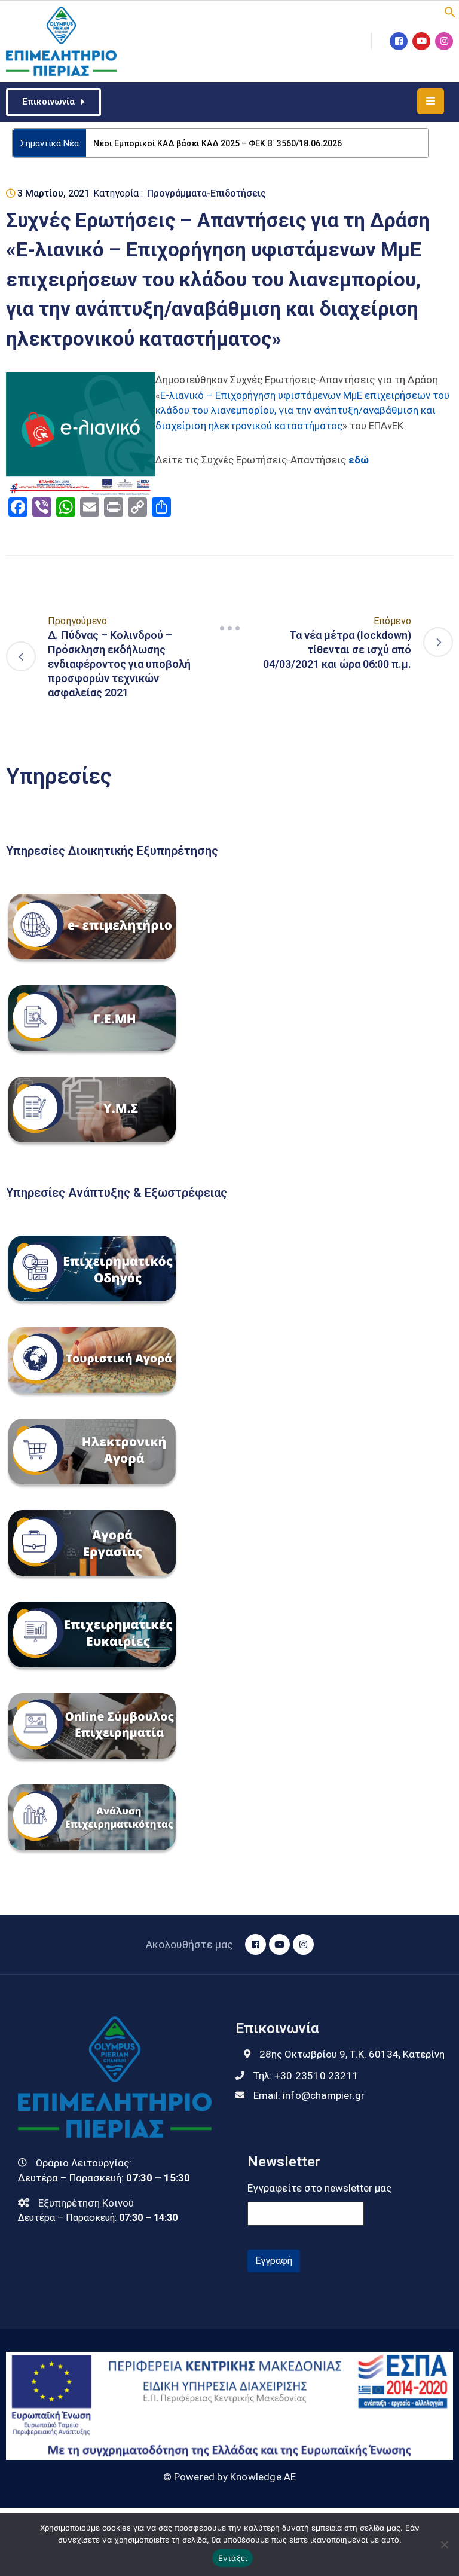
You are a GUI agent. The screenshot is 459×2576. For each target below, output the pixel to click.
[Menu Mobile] (431, 101)
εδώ (359, 460)
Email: (309, 2095)
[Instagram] (444, 41)
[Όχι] (444, 2544)
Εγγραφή (274, 2261)
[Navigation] (229, 628)
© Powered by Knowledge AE (230, 2477)
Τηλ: (306, 2076)
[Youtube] (421, 41)
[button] (450, 11)
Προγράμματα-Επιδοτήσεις (206, 193)
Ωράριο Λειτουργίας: (84, 2163)
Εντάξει (233, 2558)
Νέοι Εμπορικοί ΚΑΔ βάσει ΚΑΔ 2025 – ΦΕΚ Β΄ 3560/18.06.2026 (218, 143)
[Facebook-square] (399, 41)
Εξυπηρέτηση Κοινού (86, 2203)
